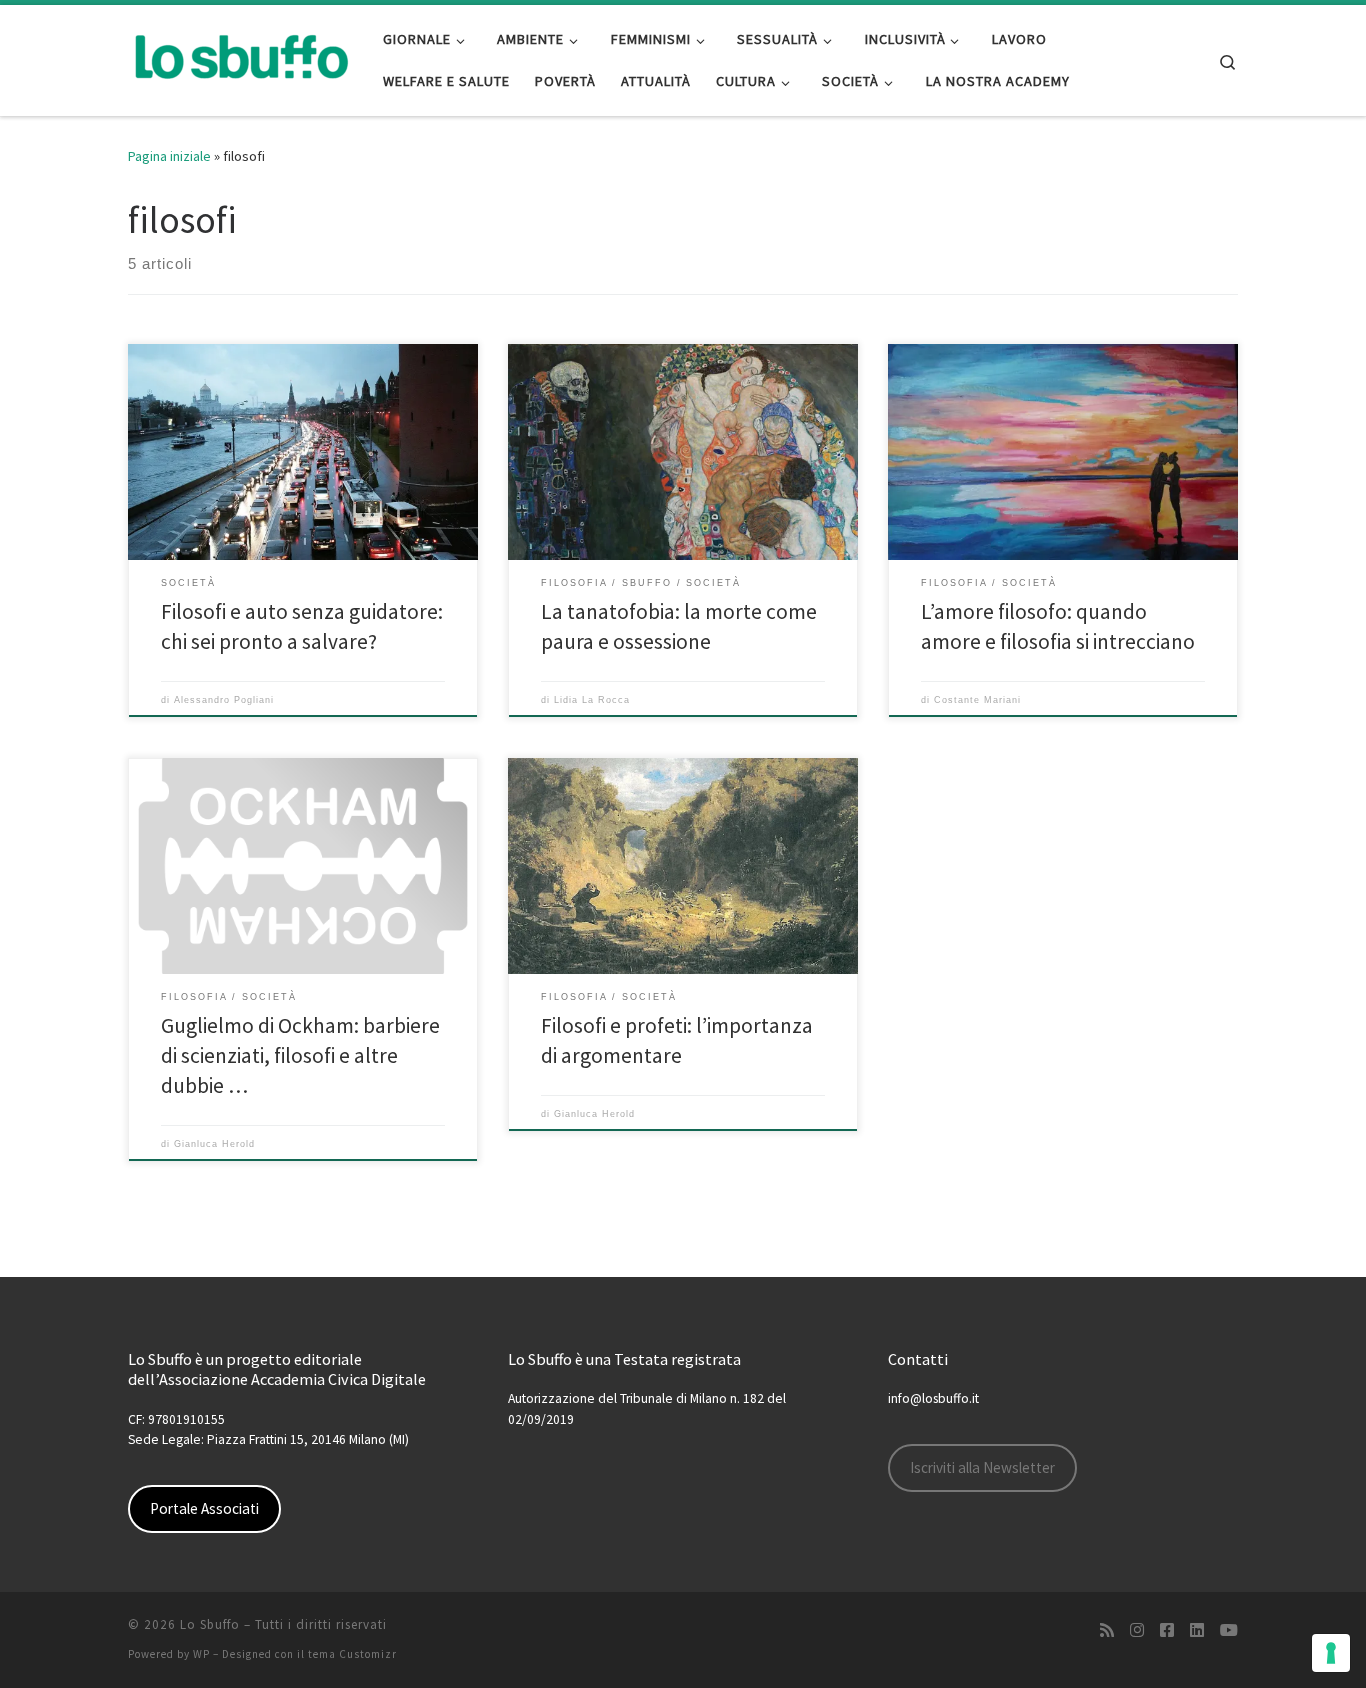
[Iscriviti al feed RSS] (1107, 1630)
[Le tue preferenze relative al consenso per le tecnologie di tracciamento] (1331, 1653)
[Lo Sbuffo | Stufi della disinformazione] (240, 56)
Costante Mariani (977, 700)
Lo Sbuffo (210, 1624)
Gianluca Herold (214, 1144)
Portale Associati (204, 1508)
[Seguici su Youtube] (1229, 1630)
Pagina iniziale (169, 156)
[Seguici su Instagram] (1137, 1630)
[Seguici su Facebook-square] (1167, 1630)
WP (201, 1654)
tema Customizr (352, 1654)
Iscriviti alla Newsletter (982, 1467)
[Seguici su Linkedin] (1197, 1630)
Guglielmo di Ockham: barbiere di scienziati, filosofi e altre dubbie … (300, 1055)
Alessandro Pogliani (224, 700)
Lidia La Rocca (592, 700)
